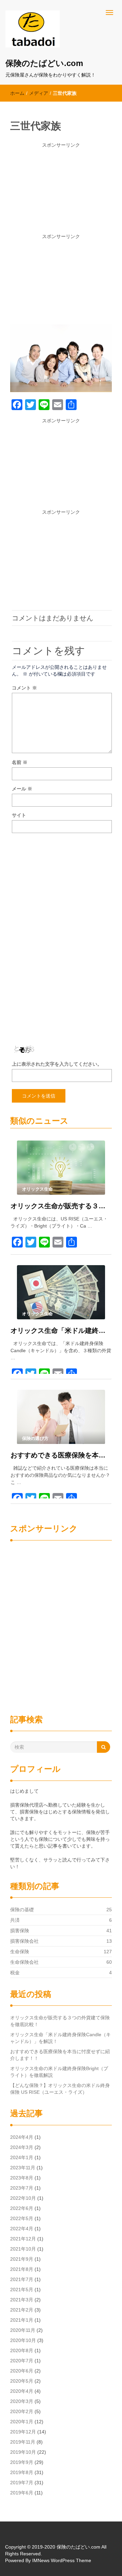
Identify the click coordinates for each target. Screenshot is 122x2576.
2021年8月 (22, 2269)
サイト (19, 815)
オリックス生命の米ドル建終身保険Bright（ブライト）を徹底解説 (59, 2072)
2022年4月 (22, 2229)
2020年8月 (22, 2350)
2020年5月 (22, 2381)
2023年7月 (22, 2188)
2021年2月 (22, 2310)
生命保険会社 (24, 1962)
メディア (39, 93)
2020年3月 (22, 2401)
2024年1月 (22, 2157)
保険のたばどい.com (44, 63)
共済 (15, 1920)
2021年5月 (22, 2290)
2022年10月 (23, 2198)
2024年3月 (22, 2147)
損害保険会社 (24, 1941)
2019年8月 (22, 2472)
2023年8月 (22, 2178)
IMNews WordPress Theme (62, 2560)
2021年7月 (22, 2279)
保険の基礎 (22, 1910)
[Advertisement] (61, 191)
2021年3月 (22, 2300)
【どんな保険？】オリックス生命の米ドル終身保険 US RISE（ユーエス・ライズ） (60, 2089)
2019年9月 (22, 2462)
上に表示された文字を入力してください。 (57, 1064)
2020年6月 (22, 2371)
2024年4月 (22, 2137)
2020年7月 (22, 2361)
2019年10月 (23, 2452)
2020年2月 (22, 2411)
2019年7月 (22, 2483)
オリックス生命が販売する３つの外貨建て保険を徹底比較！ (61, 1206)
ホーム (17, 93)
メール (22, 789)
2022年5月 (22, 2218)
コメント (24, 688)
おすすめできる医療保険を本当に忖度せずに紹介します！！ (61, 1455)
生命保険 (20, 1952)
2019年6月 (22, 2493)
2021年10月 (23, 2249)
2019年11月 (23, 2442)
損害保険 (20, 1931)
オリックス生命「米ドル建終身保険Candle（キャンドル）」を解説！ (61, 1330)
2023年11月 (23, 2168)
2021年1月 (22, 2320)
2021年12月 (23, 2239)
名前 (20, 762)
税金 (15, 1973)
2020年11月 (23, 2330)
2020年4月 (22, 2391)
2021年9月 (22, 2259)
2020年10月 (23, 2340)
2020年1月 (22, 2422)
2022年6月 (22, 2208)
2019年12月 (23, 2432)
